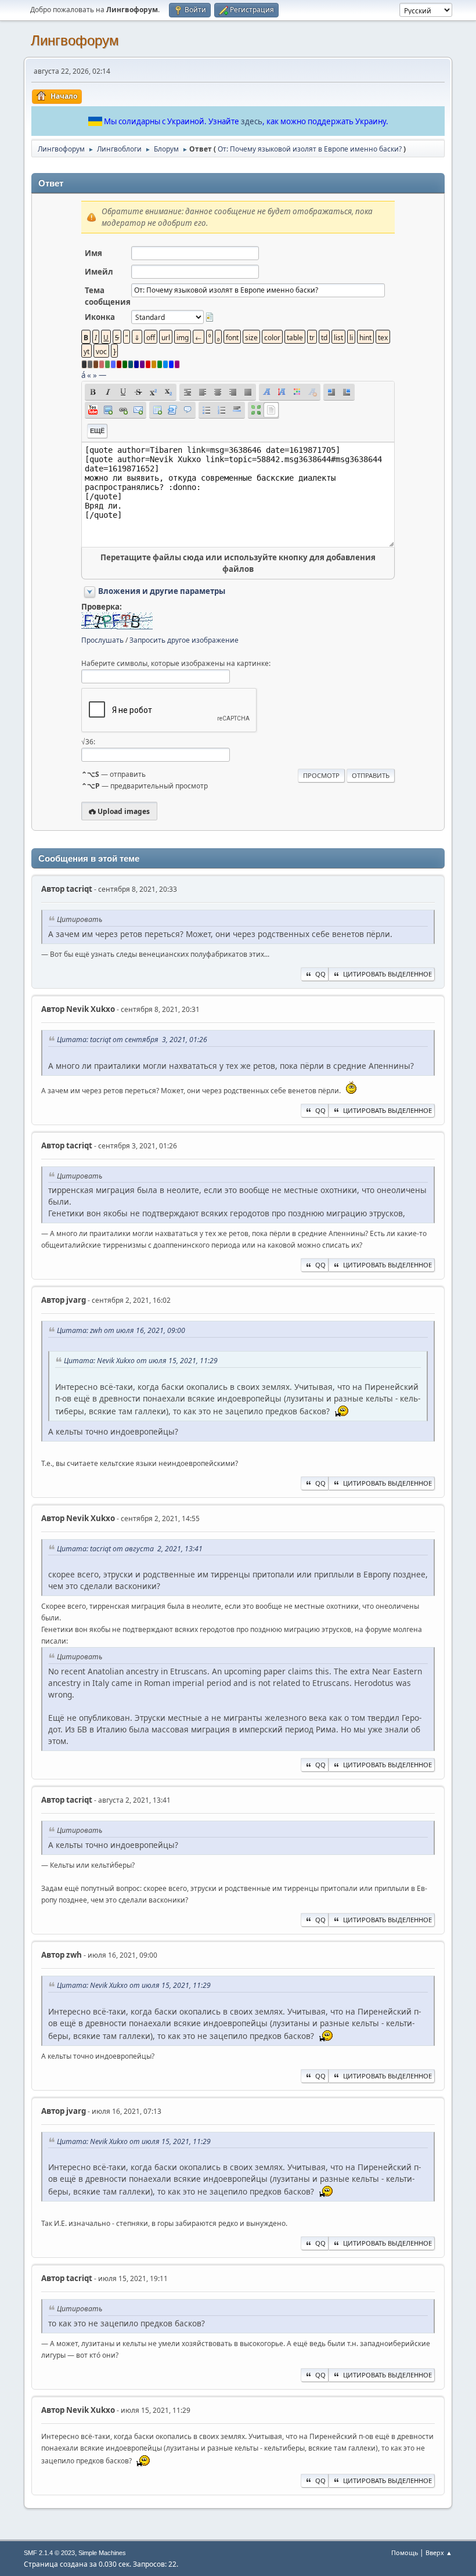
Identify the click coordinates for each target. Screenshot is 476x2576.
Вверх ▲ (439, 2552)
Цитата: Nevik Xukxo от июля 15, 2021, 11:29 (141, 1361)
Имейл (99, 272)
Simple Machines (102, 2553)
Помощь (405, 2552)
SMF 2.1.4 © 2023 (49, 2553)
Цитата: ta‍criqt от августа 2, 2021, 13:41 (130, 1549)
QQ (320, 974)
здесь (252, 121)
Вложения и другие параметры (162, 591)
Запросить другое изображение (184, 640)
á (83, 375)
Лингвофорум (75, 40)
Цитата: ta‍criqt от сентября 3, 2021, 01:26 (132, 1040)
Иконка (100, 317)
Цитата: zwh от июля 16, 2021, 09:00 (121, 1330)
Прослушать (102, 640)
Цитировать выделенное (387, 974)
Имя (93, 253)
